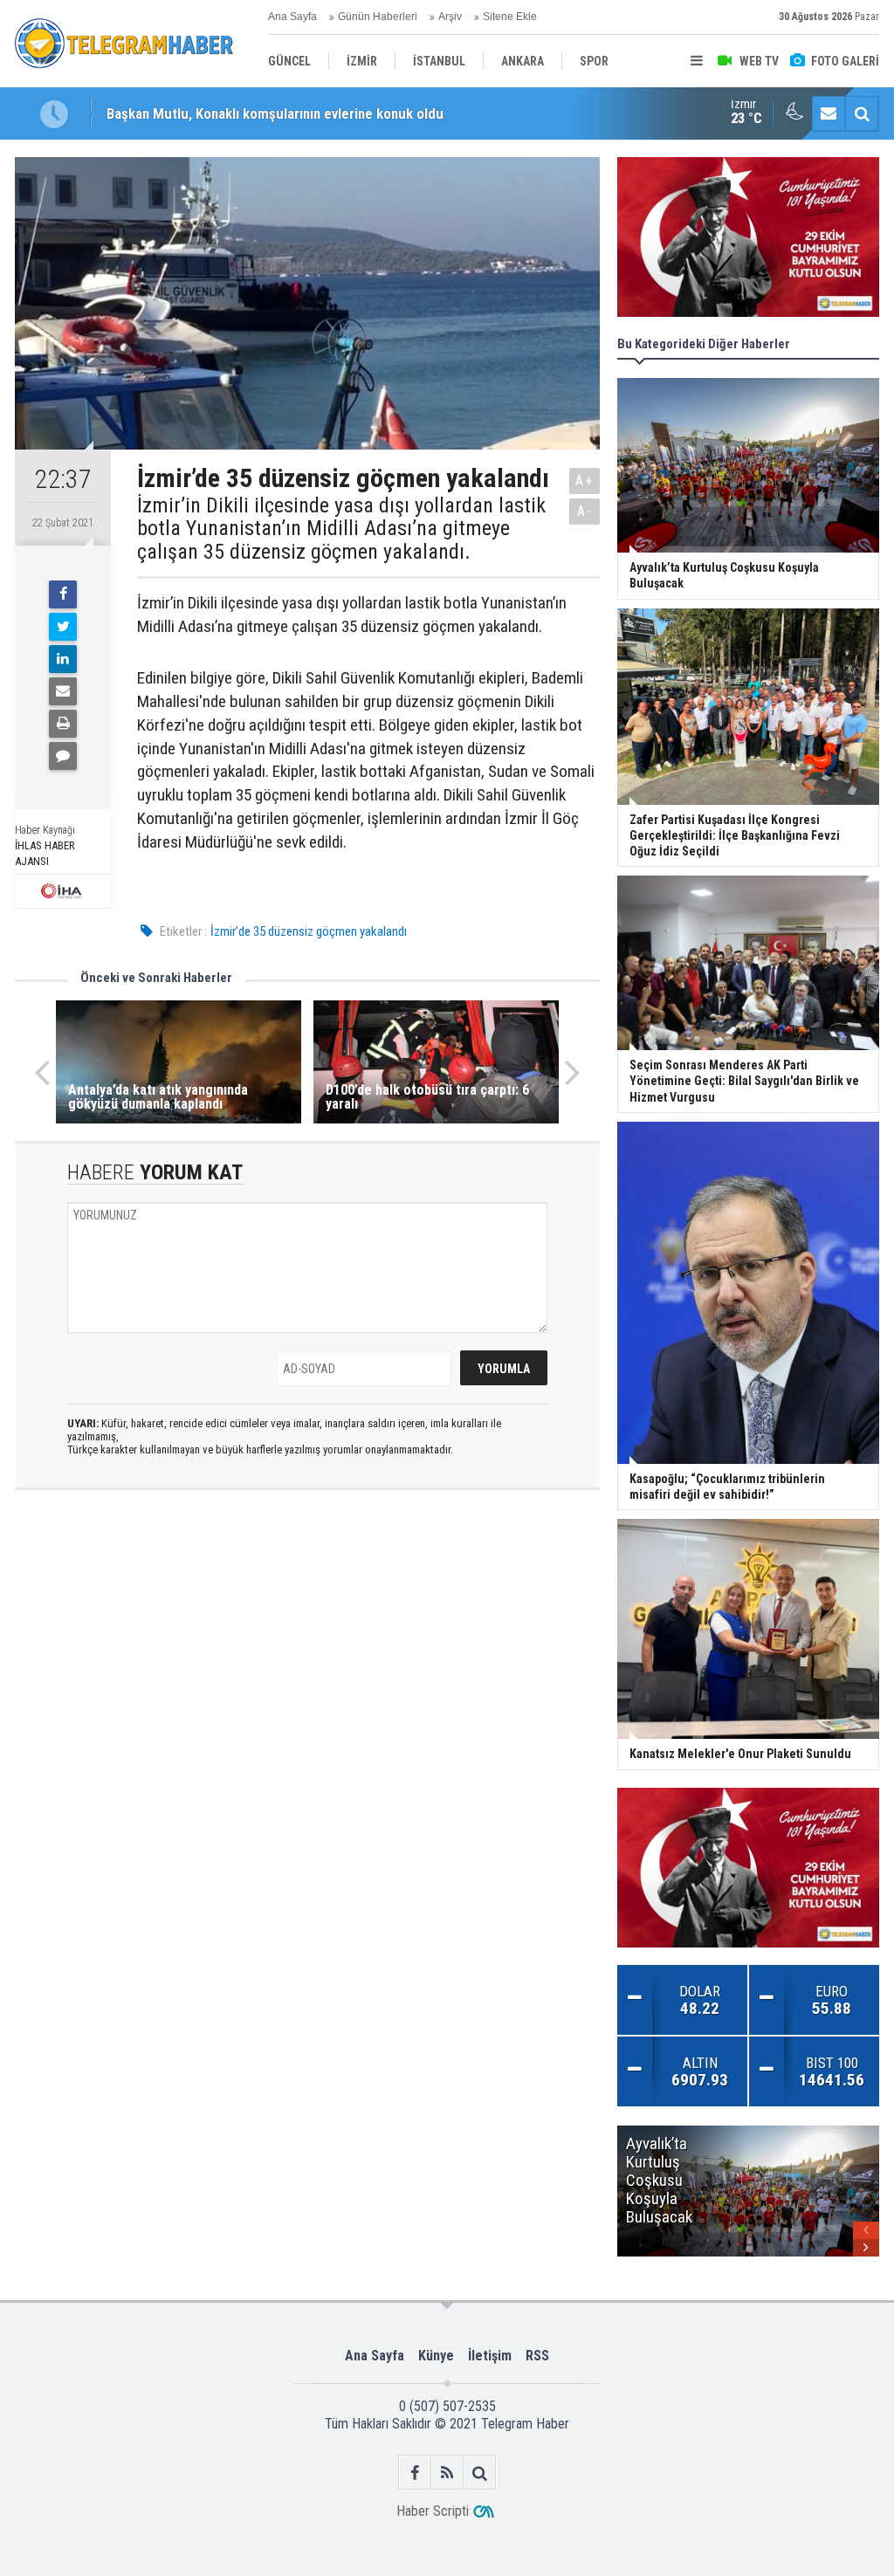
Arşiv (450, 17)
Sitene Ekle (510, 17)
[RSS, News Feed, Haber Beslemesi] (447, 2473)
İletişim (490, 2356)
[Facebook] (63, 594)
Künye (436, 2356)
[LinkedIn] (63, 659)
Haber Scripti (433, 2511)
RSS (537, 2356)
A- (585, 511)
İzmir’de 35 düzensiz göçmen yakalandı (309, 931)
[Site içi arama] (862, 113)
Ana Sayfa (292, 17)
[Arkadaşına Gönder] (63, 691)
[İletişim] (829, 113)
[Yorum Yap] (63, 756)
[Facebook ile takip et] (415, 2473)
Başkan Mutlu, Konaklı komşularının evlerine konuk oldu (275, 113)
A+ (585, 481)
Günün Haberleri (378, 17)
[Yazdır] (63, 724)
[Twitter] (63, 627)
